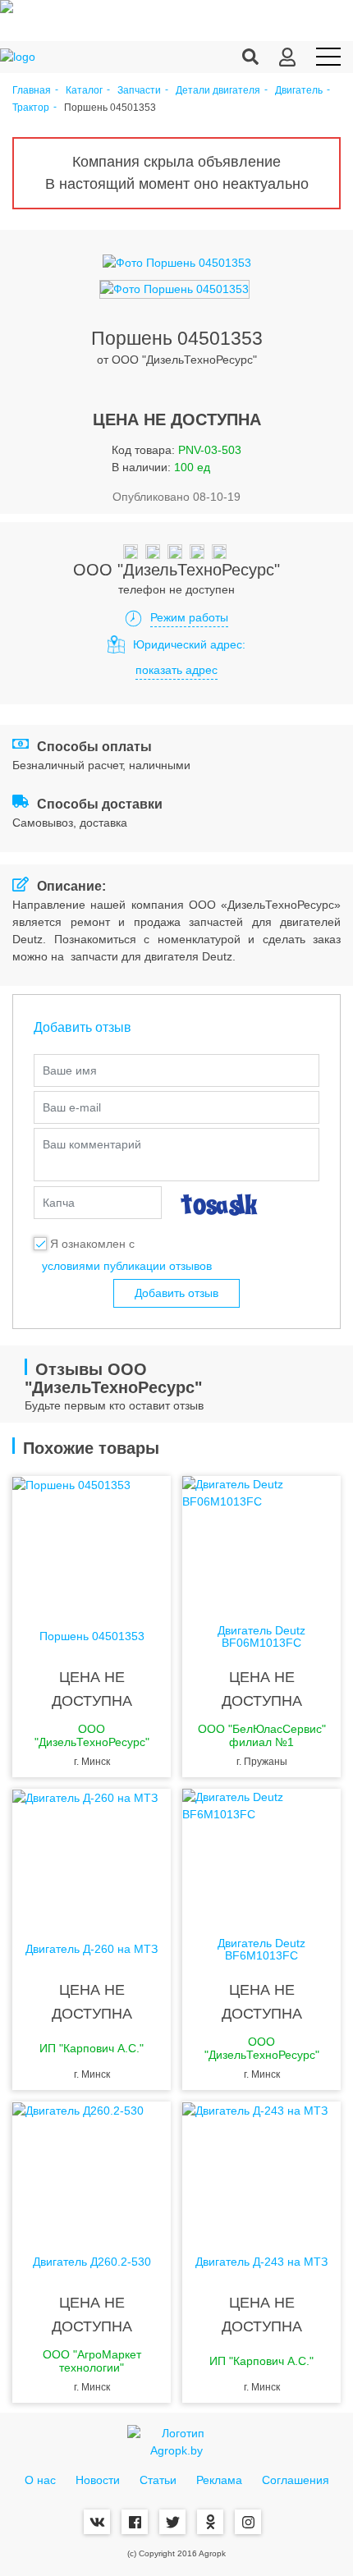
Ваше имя (70, 1070)
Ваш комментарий (92, 1144)
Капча (59, 1203)
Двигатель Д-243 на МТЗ (261, 2262)
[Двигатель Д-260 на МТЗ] (92, 1854)
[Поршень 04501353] (92, 1542)
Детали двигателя (218, 91)
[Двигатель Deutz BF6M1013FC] (261, 1854)
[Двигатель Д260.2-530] (92, 2167)
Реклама (219, 2480)
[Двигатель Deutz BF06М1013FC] (261, 1542)
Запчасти (139, 91)
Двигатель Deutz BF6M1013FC (261, 1950)
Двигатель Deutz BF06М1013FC (261, 1637)
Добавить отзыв (176, 1293)
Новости (98, 2480)
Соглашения (296, 2480)
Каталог (84, 91)
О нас (40, 2480)
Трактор (31, 108)
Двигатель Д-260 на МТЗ (92, 1949)
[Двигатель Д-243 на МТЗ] (261, 2167)
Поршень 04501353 (92, 1636)
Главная (32, 91)
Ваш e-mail (72, 1107)
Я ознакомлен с (92, 1244)
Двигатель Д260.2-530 (92, 2262)
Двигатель (299, 91)
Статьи (158, 2480)
